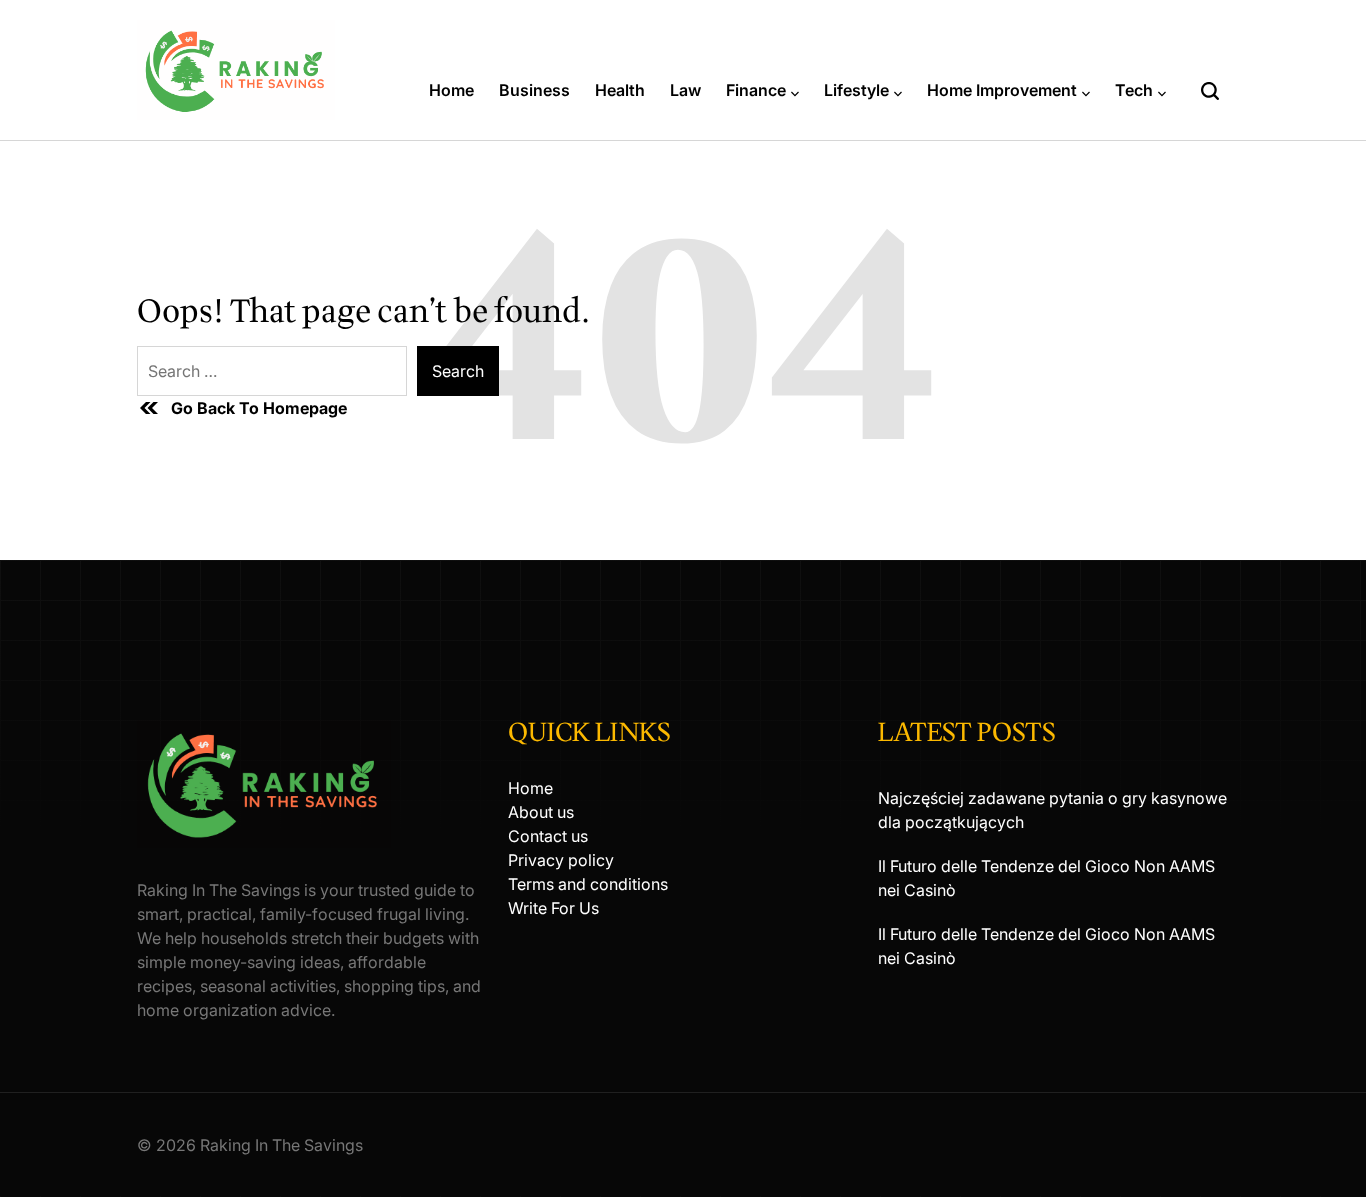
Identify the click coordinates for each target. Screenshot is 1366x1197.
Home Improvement (1002, 90)
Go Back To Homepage (259, 408)
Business (534, 90)
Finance (756, 90)
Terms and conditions (588, 884)
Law (685, 90)
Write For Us (553, 908)
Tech (1134, 90)
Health (620, 90)
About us (541, 812)
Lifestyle (856, 90)
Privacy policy (561, 860)
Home (451, 90)
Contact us (548, 836)
